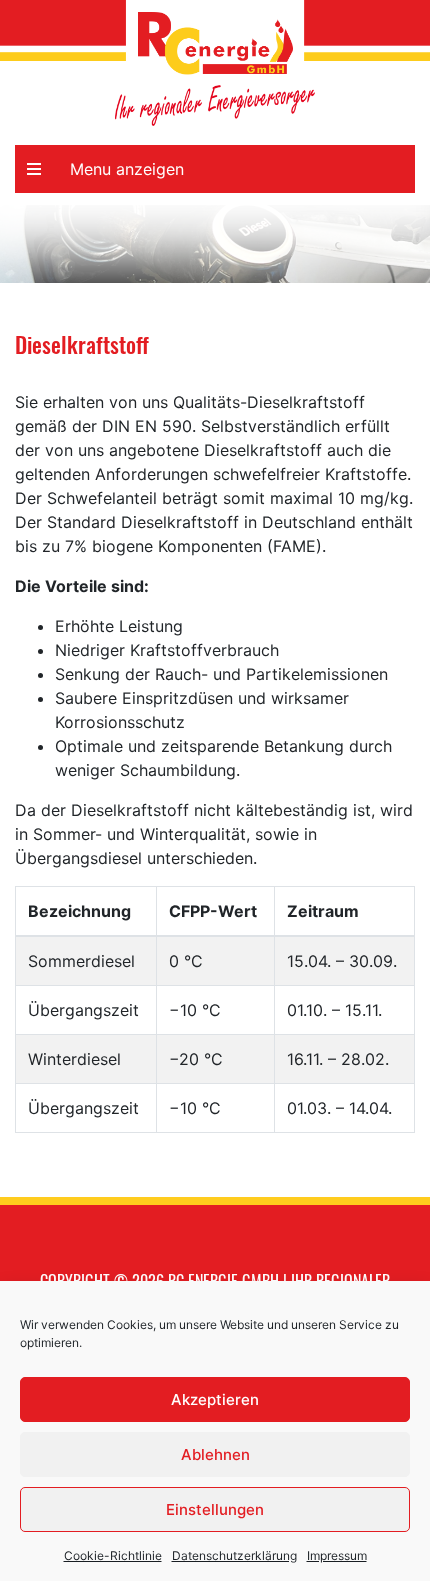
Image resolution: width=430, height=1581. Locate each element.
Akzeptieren (215, 1399)
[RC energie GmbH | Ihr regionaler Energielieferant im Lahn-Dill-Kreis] (215, 43)
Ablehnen (215, 1454)
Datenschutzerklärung (234, 1555)
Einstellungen (215, 1509)
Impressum (337, 1555)
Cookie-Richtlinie (113, 1555)
